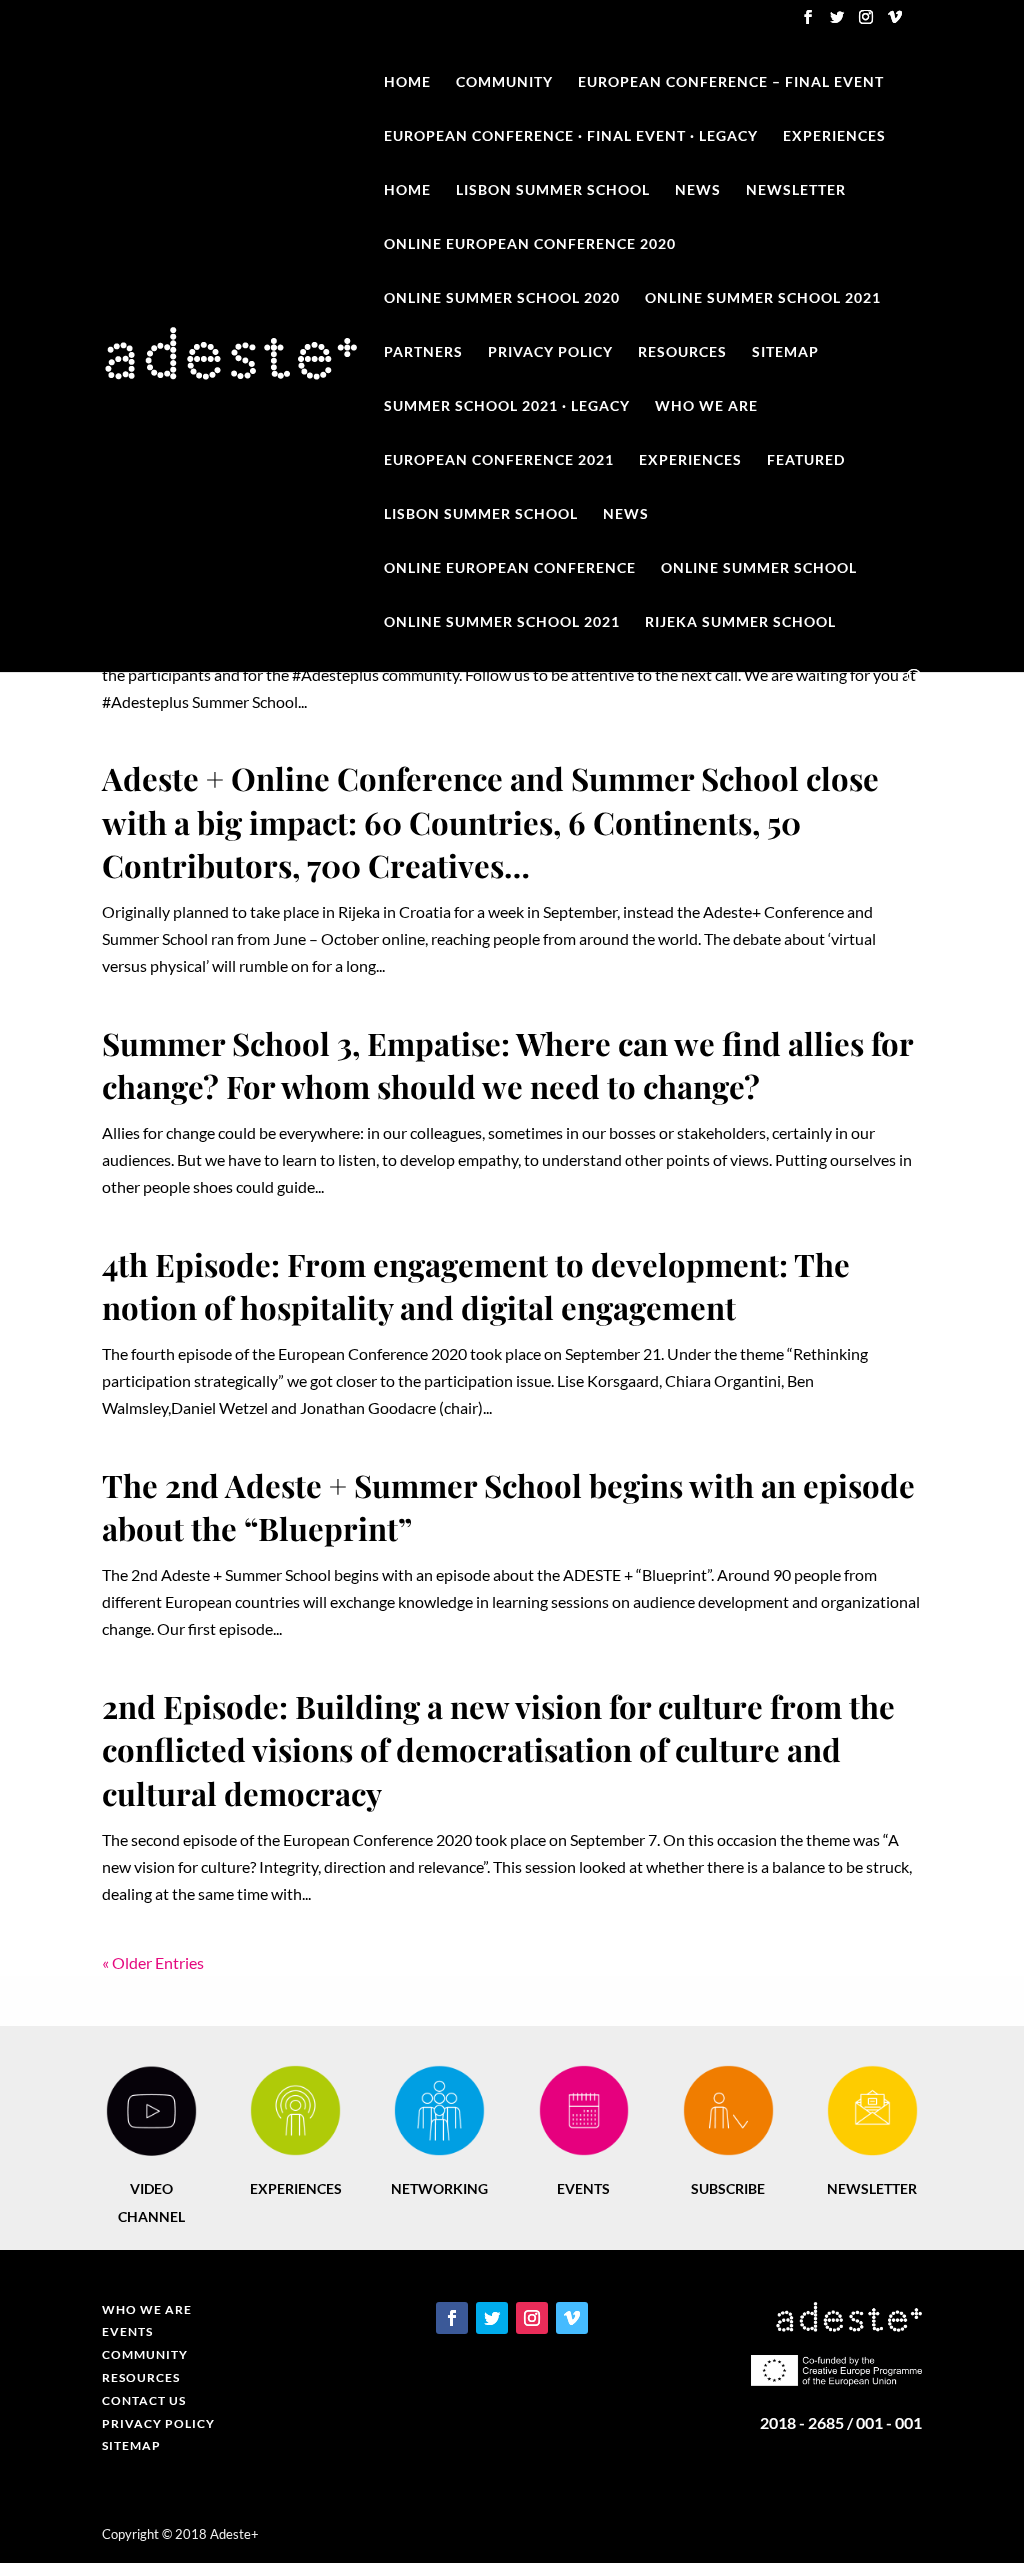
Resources (682, 352)
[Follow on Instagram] (532, 2318)
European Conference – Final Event (731, 82)
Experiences (834, 136)
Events (127, 2331)
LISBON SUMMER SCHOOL (553, 190)
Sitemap (785, 352)
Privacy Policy (550, 352)
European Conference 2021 (499, 460)
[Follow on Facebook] (452, 2318)
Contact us (144, 2400)
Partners (423, 352)
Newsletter (796, 190)
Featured (806, 460)
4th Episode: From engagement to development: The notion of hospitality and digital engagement (476, 1286)
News (698, 190)
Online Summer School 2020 (502, 298)
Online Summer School (759, 568)
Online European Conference (510, 568)
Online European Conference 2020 (530, 244)
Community (504, 82)
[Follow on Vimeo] (572, 2318)
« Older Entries (153, 1962)
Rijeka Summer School (740, 622)
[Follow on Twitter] (492, 2318)
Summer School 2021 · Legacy (507, 406)
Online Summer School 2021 (763, 298)
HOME (407, 190)
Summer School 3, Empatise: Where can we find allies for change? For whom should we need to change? (507, 1065)
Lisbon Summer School (481, 514)
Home (407, 82)
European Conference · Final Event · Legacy (571, 136)
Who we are (706, 406)
